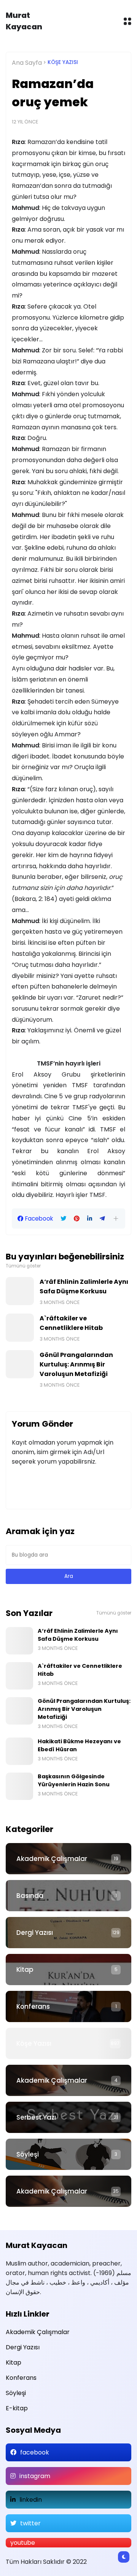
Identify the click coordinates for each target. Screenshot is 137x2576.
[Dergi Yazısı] (68, 1933)
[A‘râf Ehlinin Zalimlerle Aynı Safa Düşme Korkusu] (20, 1291)
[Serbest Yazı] (68, 2117)
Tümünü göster (23, 1266)
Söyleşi (28, 2154)
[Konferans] (68, 2006)
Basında (30, 1896)
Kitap (25, 1970)
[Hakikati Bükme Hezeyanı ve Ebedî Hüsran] (19, 1751)
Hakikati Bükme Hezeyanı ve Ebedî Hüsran (79, 1745)
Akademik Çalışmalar (52, 1859)
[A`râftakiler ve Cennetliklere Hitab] (20, 1328)
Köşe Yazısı (63, 62)
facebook (35, 2452)
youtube (23, 2543)
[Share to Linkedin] (90, 1219)
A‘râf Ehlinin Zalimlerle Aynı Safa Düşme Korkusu (84, 1286)
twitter (30, 2523)
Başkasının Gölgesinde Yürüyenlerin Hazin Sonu (74, 1780)
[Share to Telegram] (102, 1219)
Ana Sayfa (27, 63)
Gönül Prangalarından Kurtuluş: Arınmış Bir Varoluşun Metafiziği (76, 1364)
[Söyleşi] (68, 2154)
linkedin (31, 2500)
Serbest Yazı (36, 2117)
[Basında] (68, 1896)
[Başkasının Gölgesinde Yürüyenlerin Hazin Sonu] (19, 1786)
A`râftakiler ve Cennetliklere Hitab (71, 1323)
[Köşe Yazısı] (68, 2043)
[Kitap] (68, 1970)
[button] (116, 1218)
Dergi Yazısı (35, 1933)
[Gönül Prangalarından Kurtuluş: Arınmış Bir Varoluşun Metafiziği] (20, 1364)
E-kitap (17, 2408)
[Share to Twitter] (63, 1219)
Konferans (33, 2006)
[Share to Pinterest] (77, 1219)
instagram (35, 2476)
